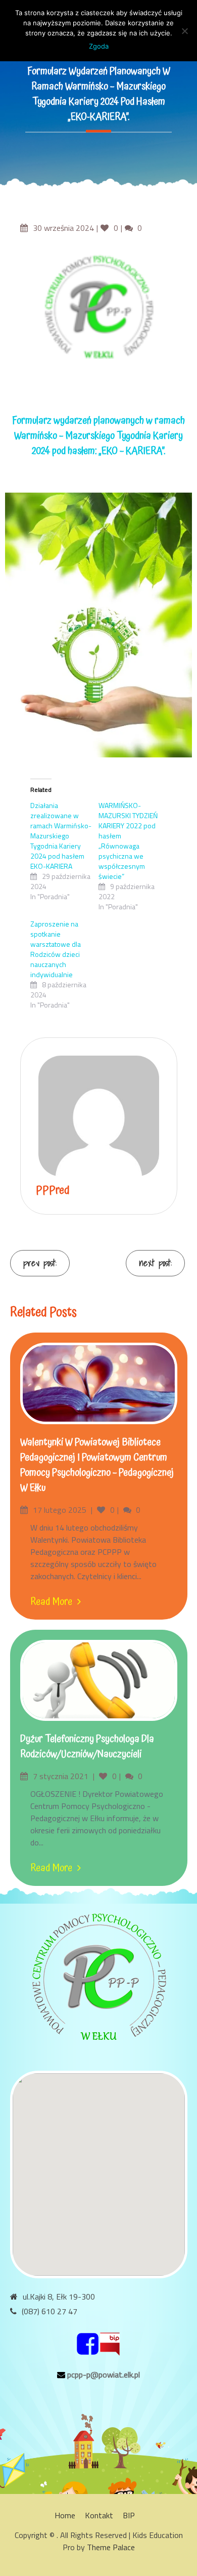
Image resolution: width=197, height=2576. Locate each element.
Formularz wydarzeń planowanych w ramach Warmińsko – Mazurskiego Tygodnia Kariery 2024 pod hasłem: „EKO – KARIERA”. (98, 436)
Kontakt (99, 2515)
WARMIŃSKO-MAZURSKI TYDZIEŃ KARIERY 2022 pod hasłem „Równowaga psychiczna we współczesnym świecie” (128, 841)
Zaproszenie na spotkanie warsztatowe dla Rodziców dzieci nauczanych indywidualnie (56, 949)
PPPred (53, 1191)
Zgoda (99, 46)
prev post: (40, 1263)
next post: (155, 1263)
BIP (129, 2515)
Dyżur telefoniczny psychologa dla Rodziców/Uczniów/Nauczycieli (87, 1747)
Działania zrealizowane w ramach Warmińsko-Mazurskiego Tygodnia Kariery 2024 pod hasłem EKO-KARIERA (61, 836)
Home (65, 2515)
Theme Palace (111, 2547)
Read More (51, 1602)
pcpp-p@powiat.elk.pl (104, 2374)
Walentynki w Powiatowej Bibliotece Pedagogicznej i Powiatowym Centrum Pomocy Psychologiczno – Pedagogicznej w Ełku (97, 1465)
